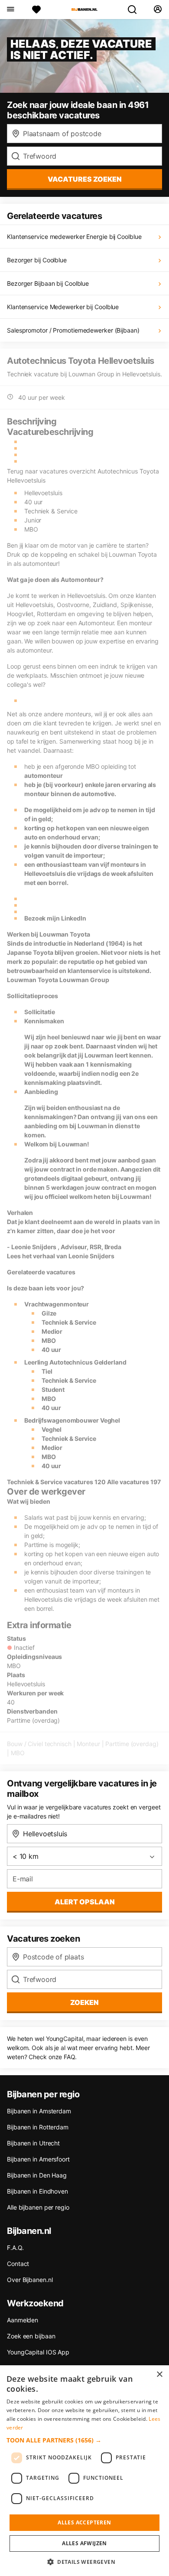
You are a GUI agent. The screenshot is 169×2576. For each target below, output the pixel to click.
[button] (84, 2440)
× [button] (159, 2375)
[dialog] (84, 2471)
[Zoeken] (136, 10)
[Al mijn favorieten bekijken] (36, 10)
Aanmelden (23, 2320)
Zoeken (84, 2002)
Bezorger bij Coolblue (37, 260)
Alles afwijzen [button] (84, 2543)
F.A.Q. (15, 2248)
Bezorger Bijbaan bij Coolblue (48, 283)
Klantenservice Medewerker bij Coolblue (63, 307)
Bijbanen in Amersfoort (38, 2159)
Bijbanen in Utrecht (33, 2143)
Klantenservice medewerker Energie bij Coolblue (74, 237)
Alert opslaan (85, 1902)
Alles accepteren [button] (84, 2522)
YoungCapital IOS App (38, 2352)
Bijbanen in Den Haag (37, 2175)
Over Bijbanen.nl (30, 2280)
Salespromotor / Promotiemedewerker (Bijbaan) (73, 330)
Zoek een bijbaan (31, 2336)
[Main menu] (10, 10)
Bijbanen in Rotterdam (38, 2127)
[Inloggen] (158, 10)
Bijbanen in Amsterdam (39, 2111)
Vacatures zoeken (85, 179)
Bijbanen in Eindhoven (37, 2191)
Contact (18, 2264)
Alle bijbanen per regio (38, 2207)
